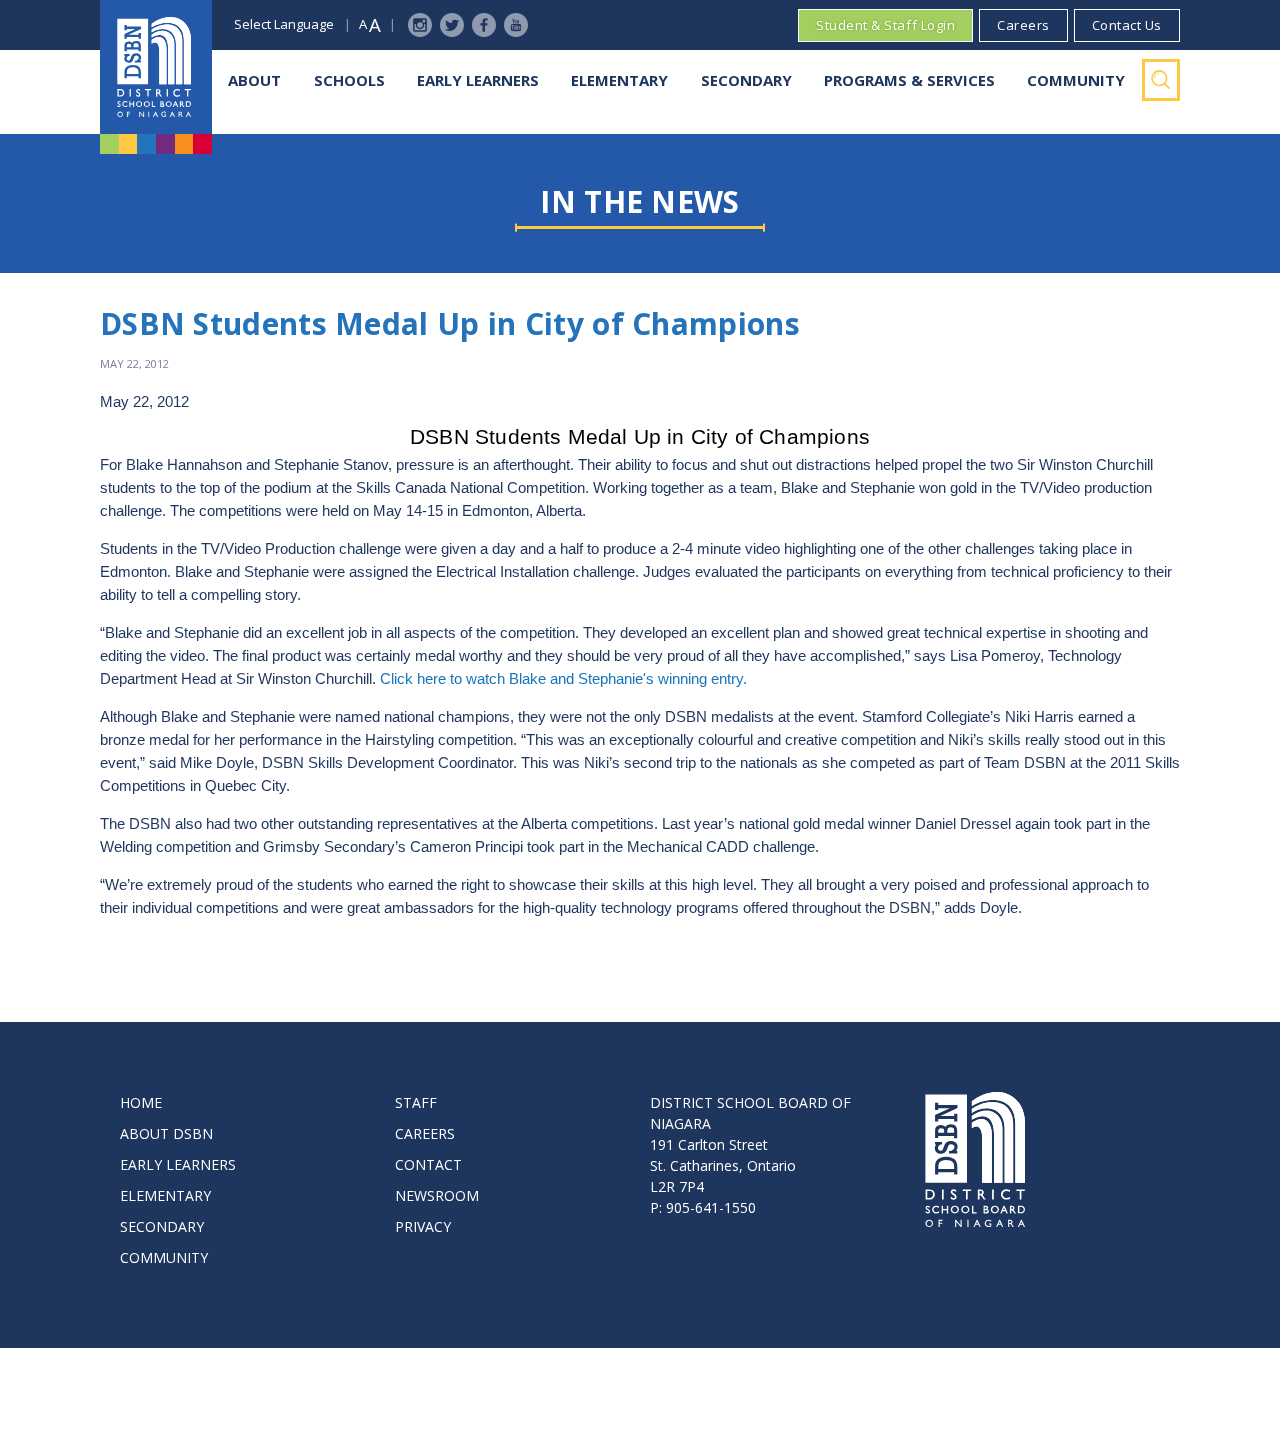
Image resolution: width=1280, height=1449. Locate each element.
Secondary (746, 80)
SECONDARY (162, 1226)
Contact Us (1127, 25)
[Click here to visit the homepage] (156, 67)
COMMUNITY (164, 1257)
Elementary (619, 80)
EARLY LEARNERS (178, 1164)
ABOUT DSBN (166, 1133)
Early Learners (478, 80)
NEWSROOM (437, 1195)
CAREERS (425, 1133)
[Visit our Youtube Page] (516, 25)
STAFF (416, 1102)
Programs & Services (909, 80)
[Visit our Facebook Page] (484, 25)
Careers (1023, 25)
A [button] (363, 24)
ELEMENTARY (165, 1195)
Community (1076, 80)
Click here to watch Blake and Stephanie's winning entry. (563, 679)
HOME (141, 1102)
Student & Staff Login (885, 25)
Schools (349, 80)
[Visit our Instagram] (420, 25)
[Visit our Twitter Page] (452, 25)
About (254, 80)
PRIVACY (423, 1226)
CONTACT (428, 1164)
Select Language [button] (284, 24)
